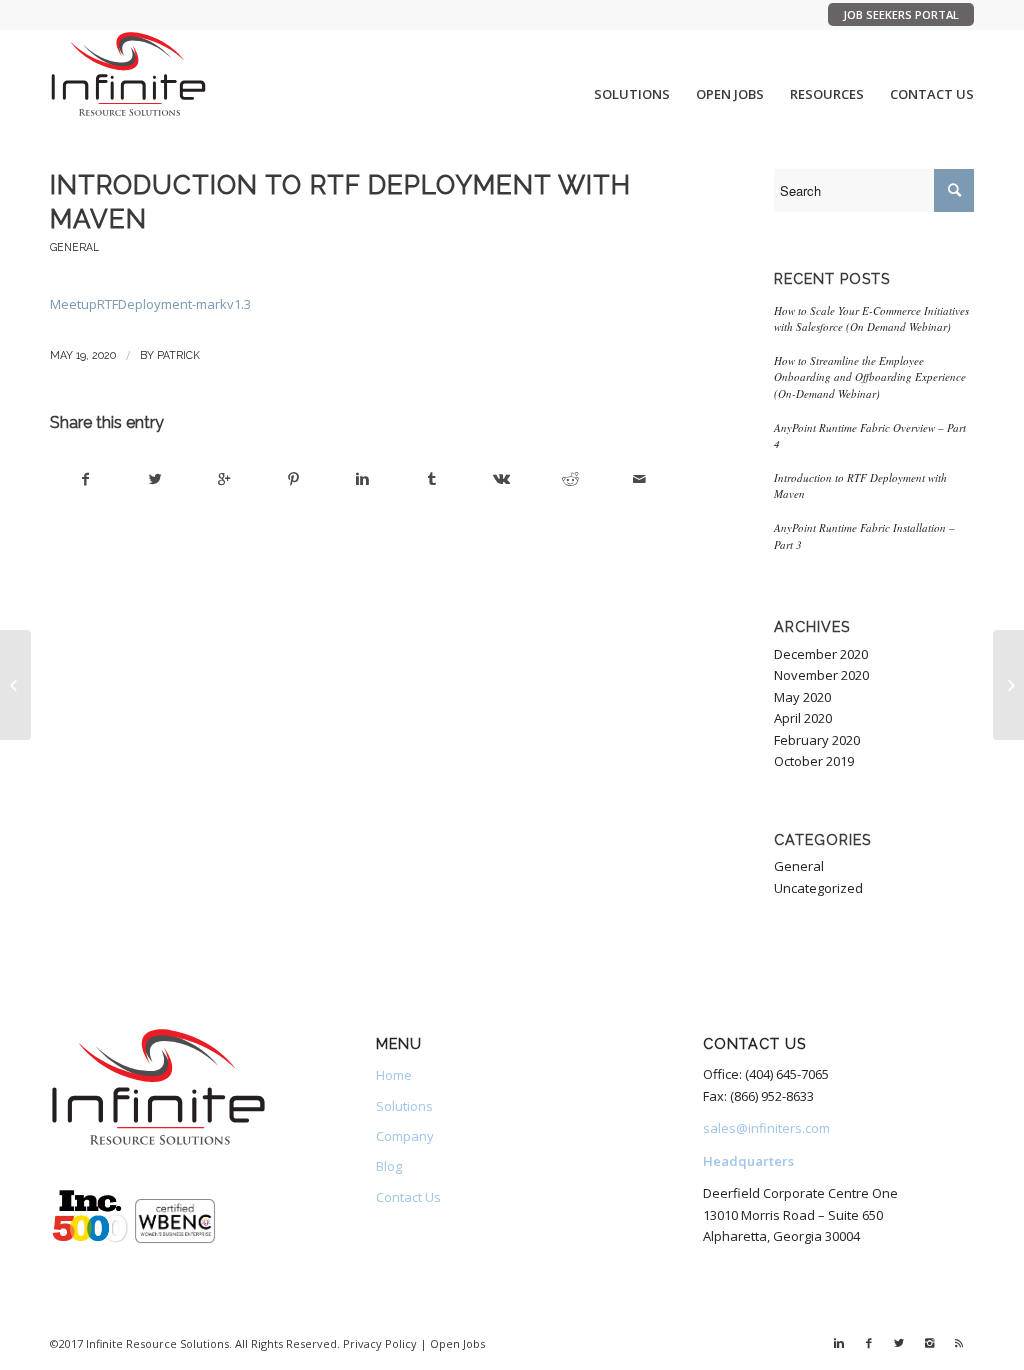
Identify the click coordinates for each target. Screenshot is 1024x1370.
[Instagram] (929, 1343)
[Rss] (959, 1343)
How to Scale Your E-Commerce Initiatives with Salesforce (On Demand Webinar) (871, 319)
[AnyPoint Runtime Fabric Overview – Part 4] (1008, 685)
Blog (389, 1166)
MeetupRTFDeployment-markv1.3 (150, 304)
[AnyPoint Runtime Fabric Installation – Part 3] (15, 685)
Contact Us (408, 1197)
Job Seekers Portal (901, 14)
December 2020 (821, 654)
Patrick (178, 355)
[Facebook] (869, 1343)
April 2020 (803, 718)
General (74, 247)
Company (405, 1136)
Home (394, 1075)
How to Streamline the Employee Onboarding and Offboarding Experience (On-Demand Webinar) (870, 377)
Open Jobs (457, 1343)
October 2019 (814, 761)
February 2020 (817, 740)
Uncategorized (818, 888)
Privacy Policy (380, 1343)
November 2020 (821, 675)
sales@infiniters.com (766, 1128)
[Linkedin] (839, 1343)
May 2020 (802, 697)
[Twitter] (899, 1343)
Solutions (404, 1106)
